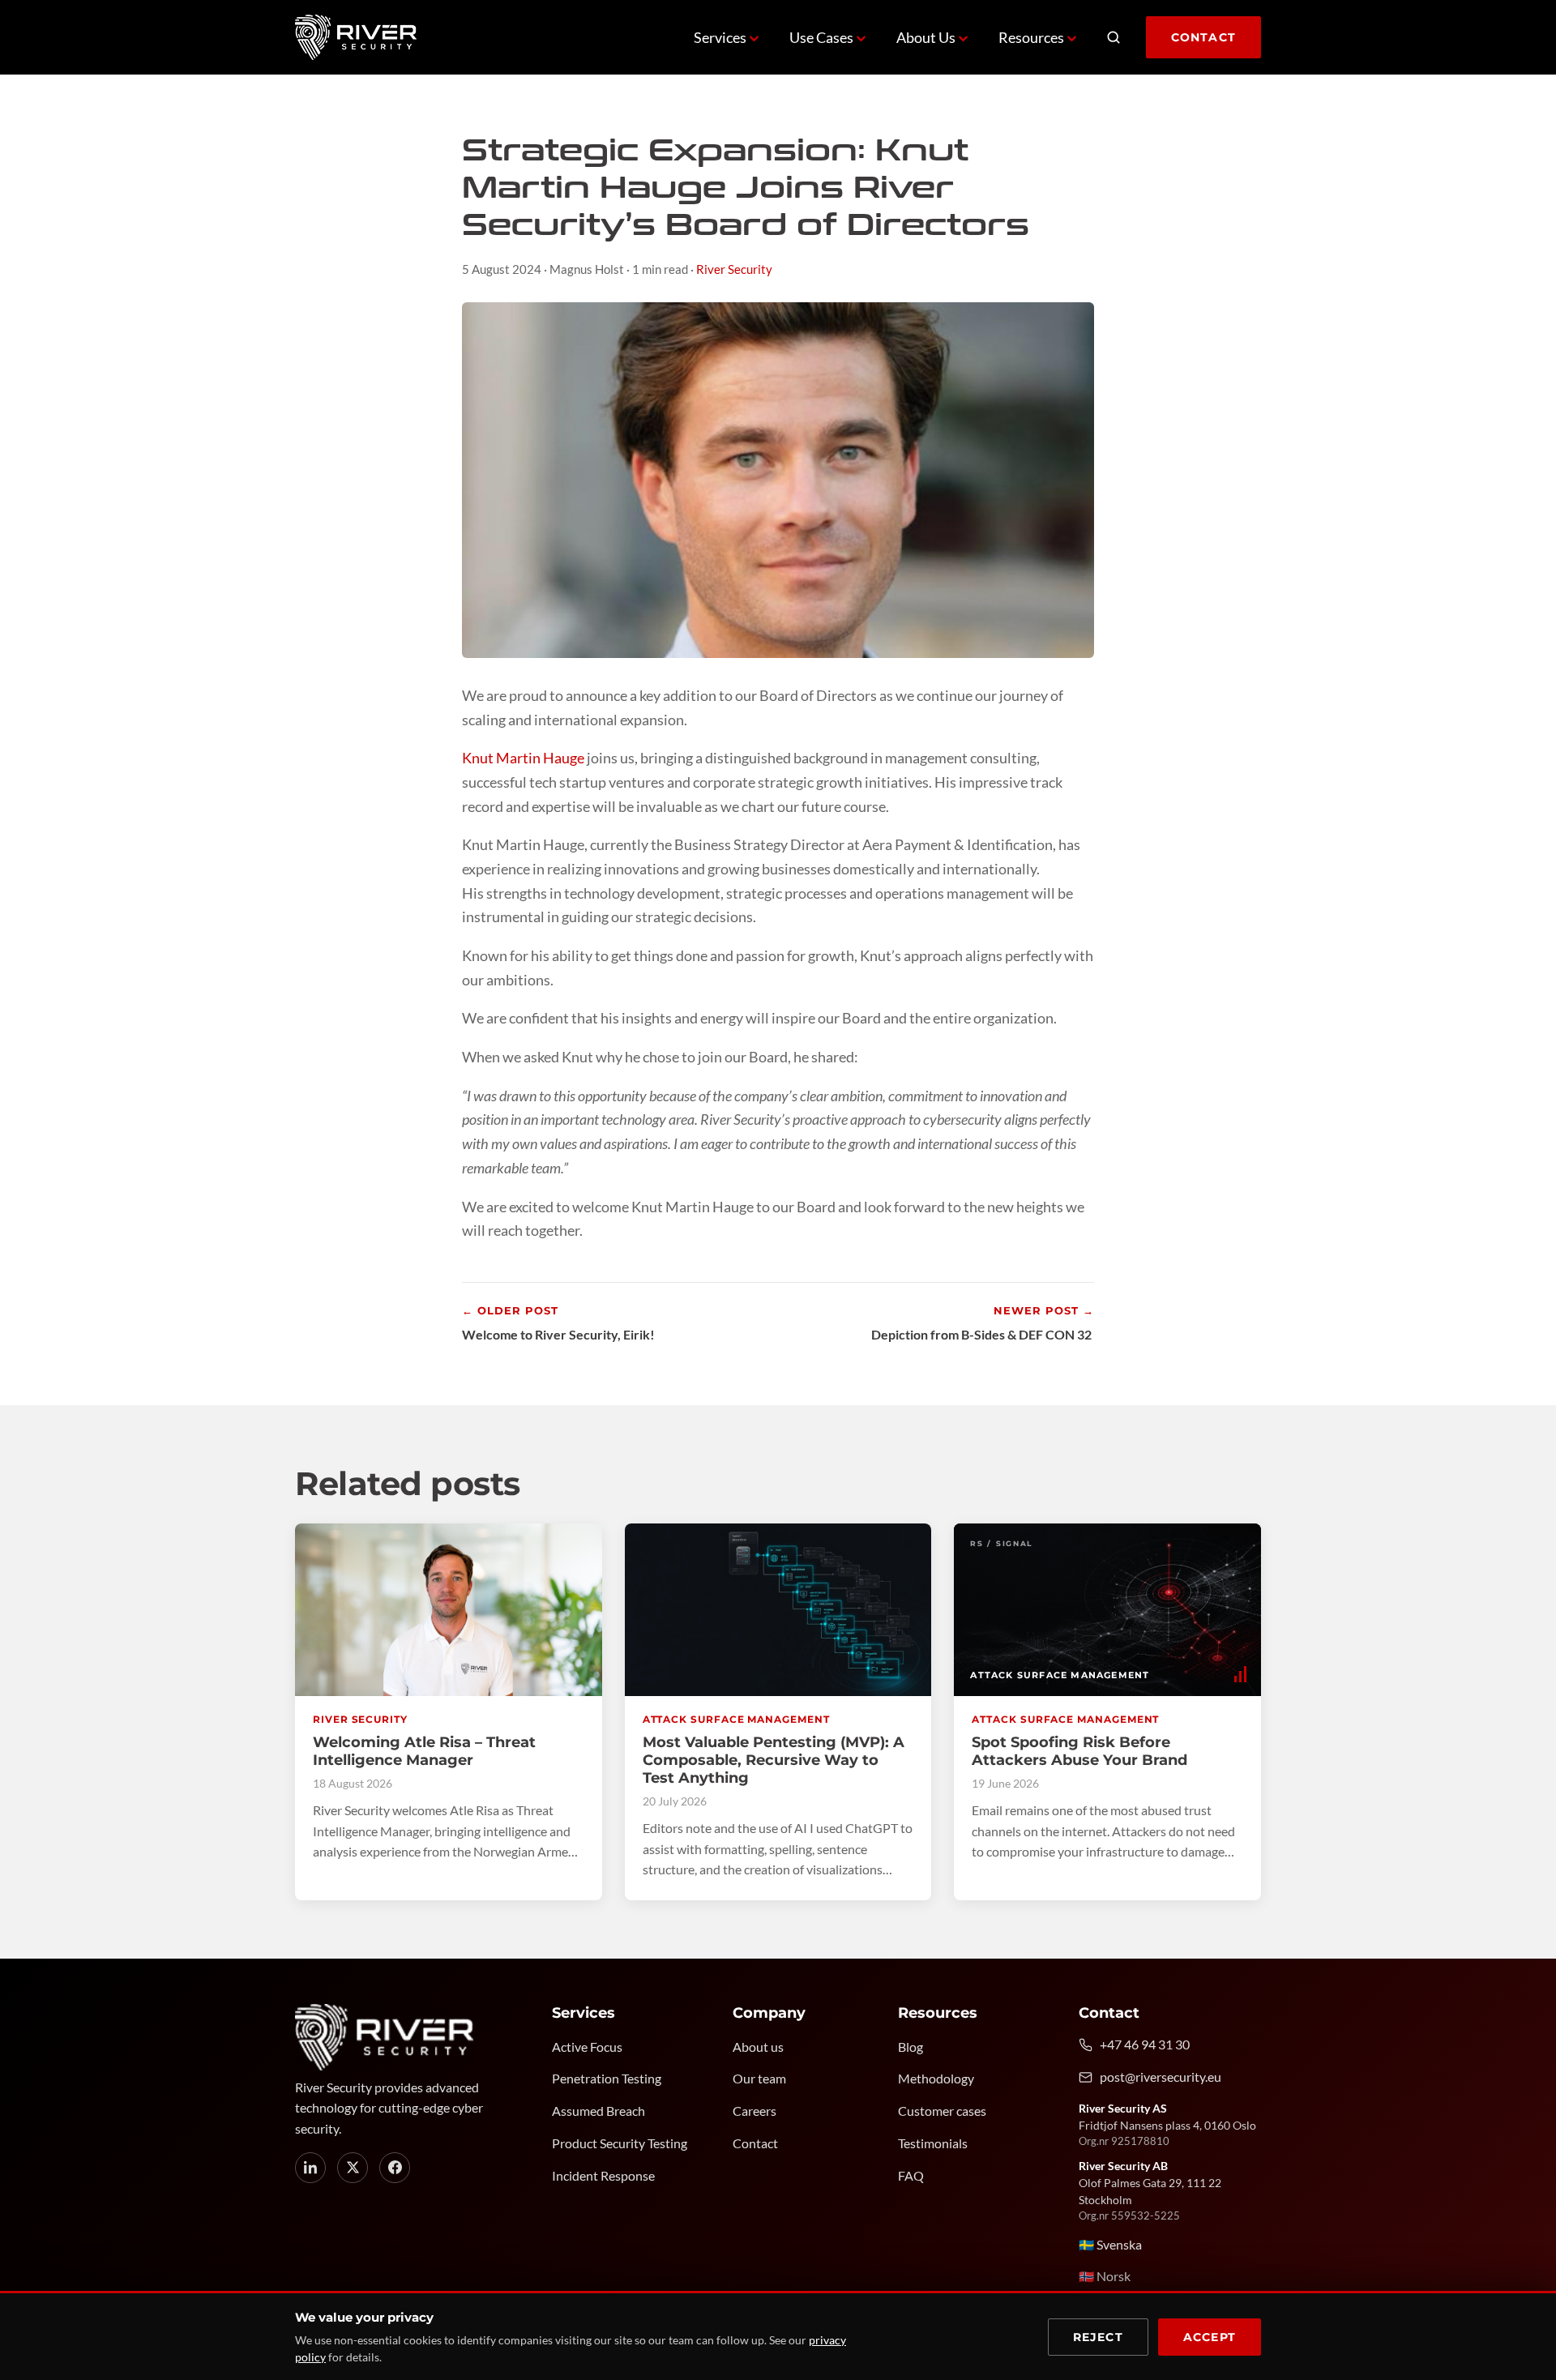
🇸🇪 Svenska (1110, 2245)
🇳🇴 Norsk (1105, 2276)
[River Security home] (356, 37)
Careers (754, 2111)
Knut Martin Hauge (523, 758)
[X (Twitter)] (353, 2168)
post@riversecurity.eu (1161, 2077)
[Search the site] (1114, 37)
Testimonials (933, 2143)
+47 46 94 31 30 (1145, 2045)
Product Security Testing (620, 2143)
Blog (911, 2047)
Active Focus (587, 2047)
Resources (1031, 37)
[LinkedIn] (310, 2168)
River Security (734, 269)
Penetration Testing (607, 2079)
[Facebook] (395, 2168)
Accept (1210, 2337)
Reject (1098, 2337)
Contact (1203, 37)
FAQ (911, 2176)
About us (758, 2047)
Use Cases (821, 37)
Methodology (936, 2079)
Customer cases (942, 2111)
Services (720, 37)
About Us (926, 37)
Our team (759, 2079)
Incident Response (603, 2176)
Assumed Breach (598, 2111)
